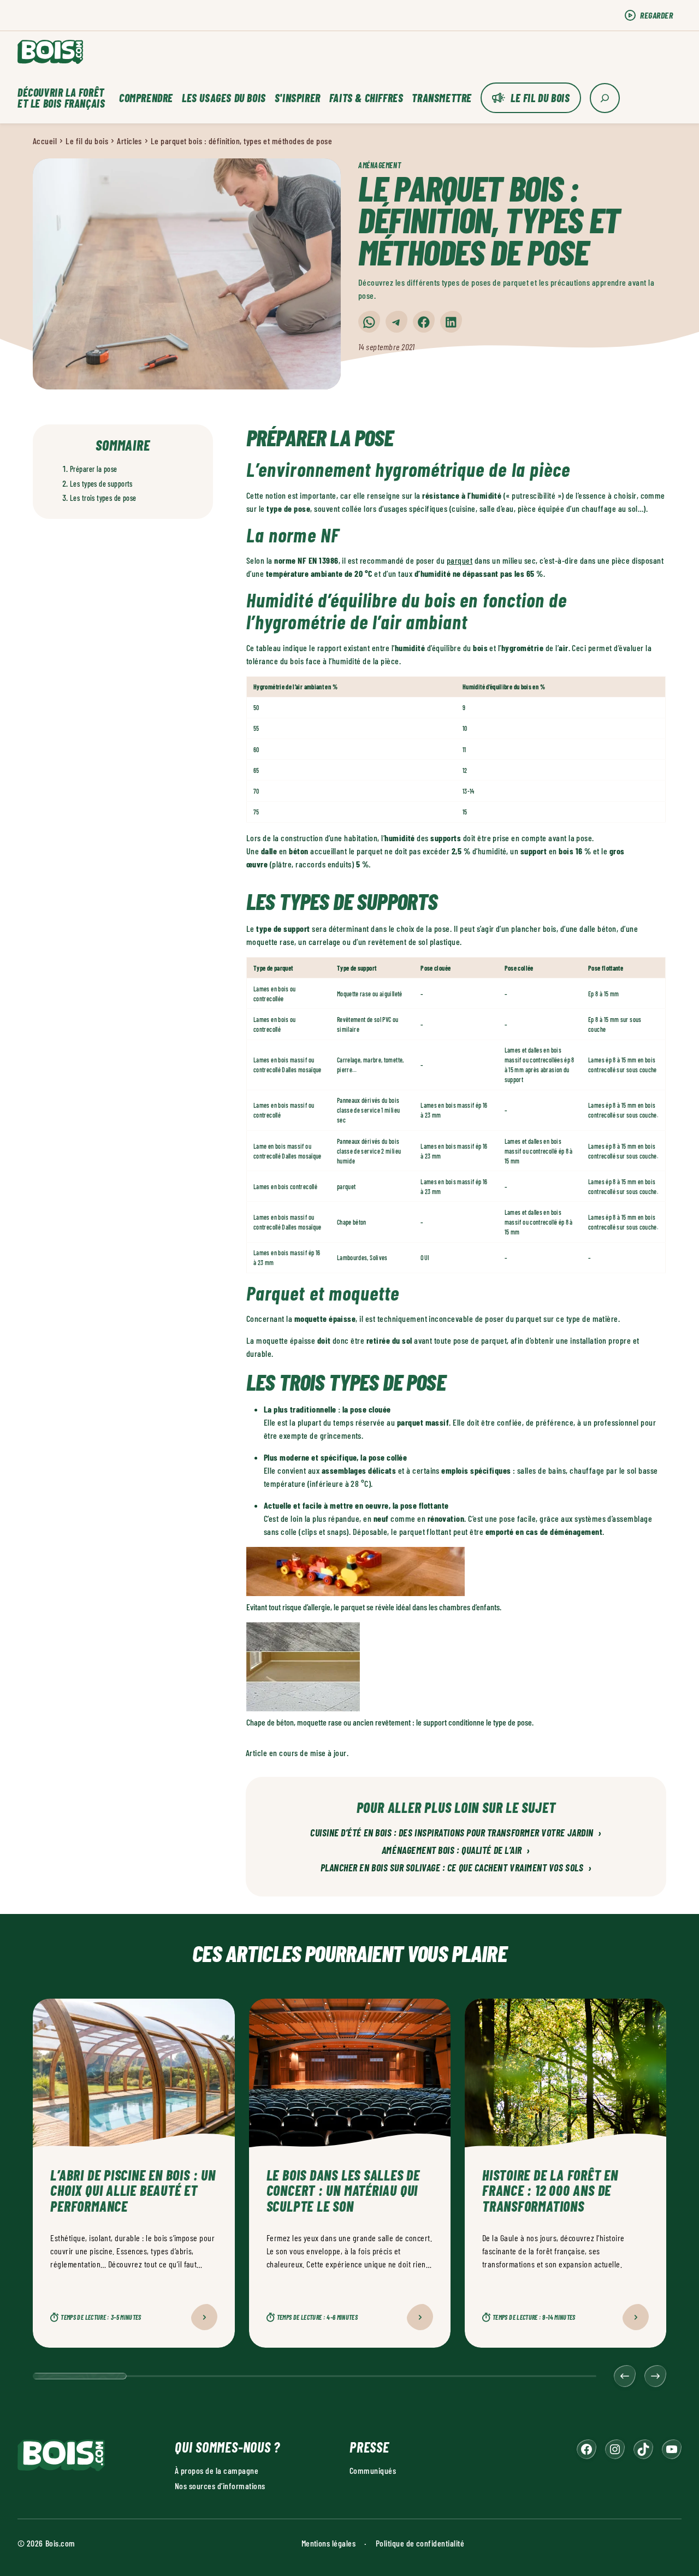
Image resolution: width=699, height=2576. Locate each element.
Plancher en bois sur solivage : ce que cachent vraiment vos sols (456, 1868)
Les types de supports (101, 484)
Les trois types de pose (103, 498)
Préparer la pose (94, 469)
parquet (460, 560)
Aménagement (380, 165)
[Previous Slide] (625, 2376)
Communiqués (373, 2470)
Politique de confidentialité (420, 2543)
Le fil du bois (540, 98)
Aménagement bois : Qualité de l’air (456, 1851)
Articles (129, 141)
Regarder (656, 15)
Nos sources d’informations (220, 2486)
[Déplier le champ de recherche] (605, 98)
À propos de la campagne (217, 2470)
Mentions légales (329, 2543)
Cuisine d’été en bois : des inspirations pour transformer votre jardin (456, 1833)
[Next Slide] (655, 2376)
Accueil (45, 141)
